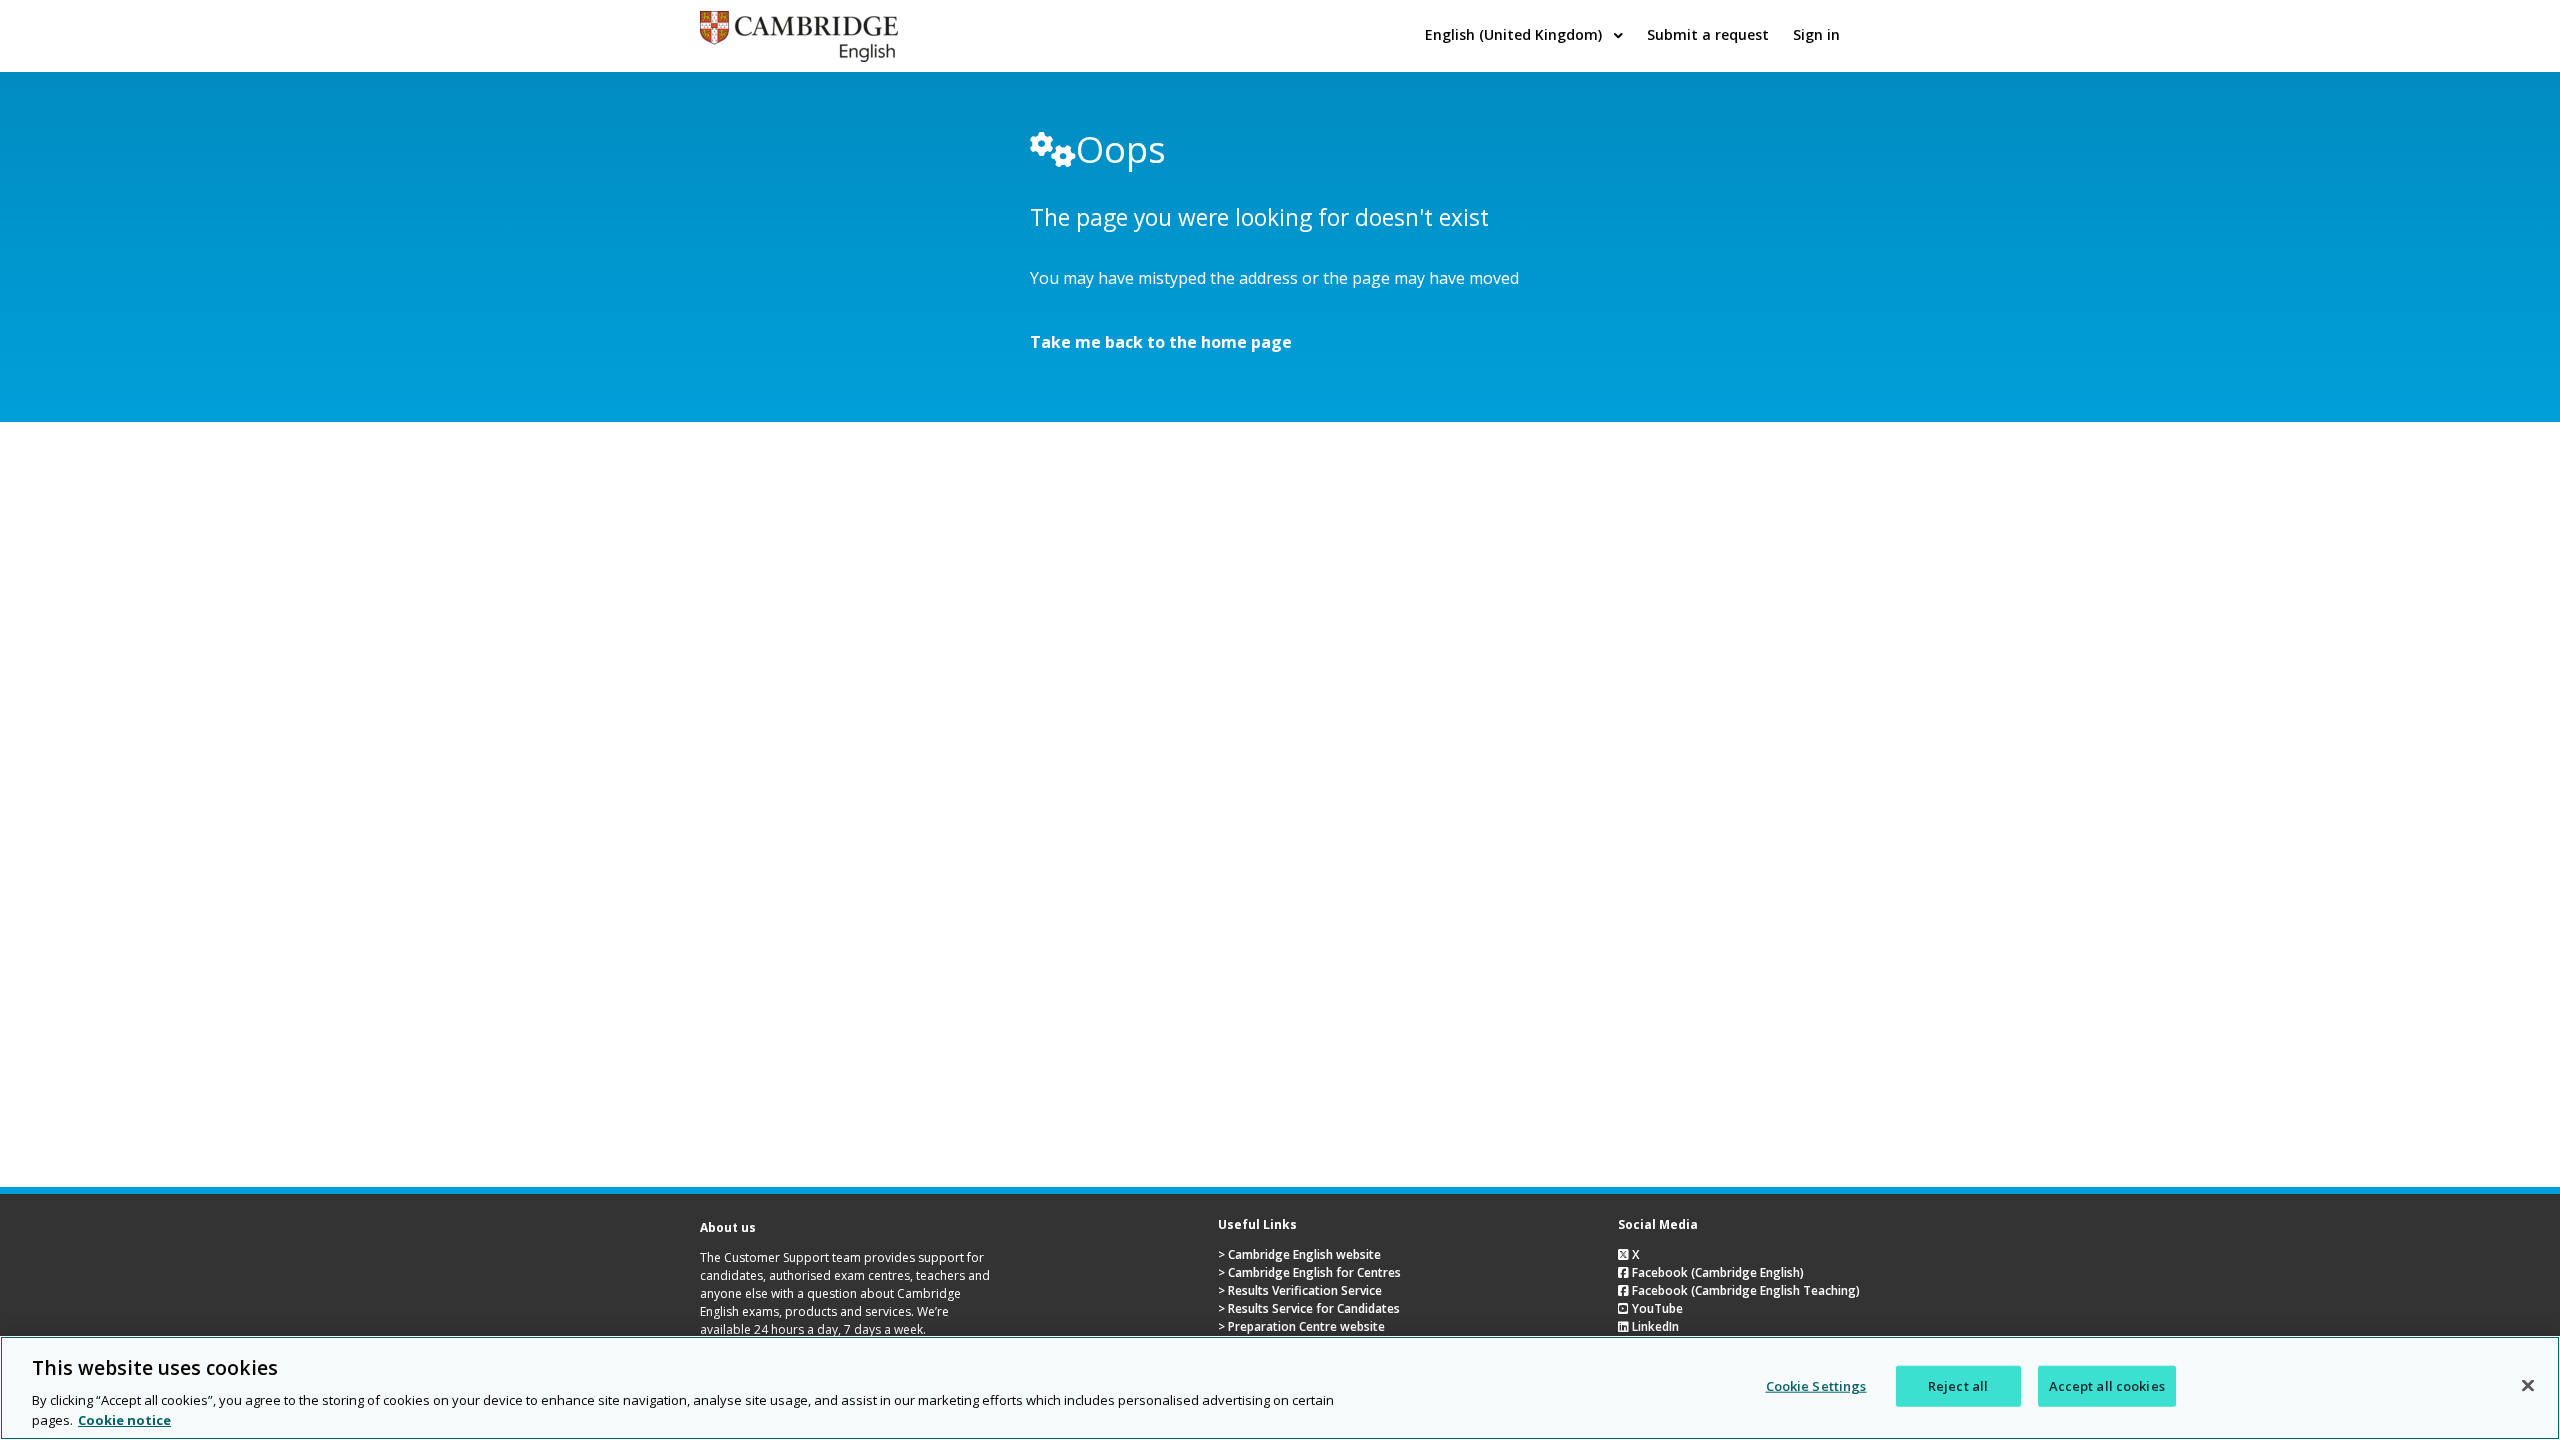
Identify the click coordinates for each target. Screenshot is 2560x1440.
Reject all (1958, 1386)
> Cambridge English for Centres (1309, 1272)
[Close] (2528, 1386)
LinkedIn (1654, 1326)
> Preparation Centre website (1301, 1326)
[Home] (799, 56)
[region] (1280, 1388)
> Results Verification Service (1300, 1290)
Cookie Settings (1816, 1386)
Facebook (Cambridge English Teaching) (1744, 1290)
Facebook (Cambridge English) (1716, 1272)
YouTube (1656, 1308)
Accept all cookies (2107, 1386)
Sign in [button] (1816, 34)
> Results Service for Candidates (1309, 1308)
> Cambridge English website (1299, 1254)
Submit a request (1708, 34)
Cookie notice (124, 1419)
